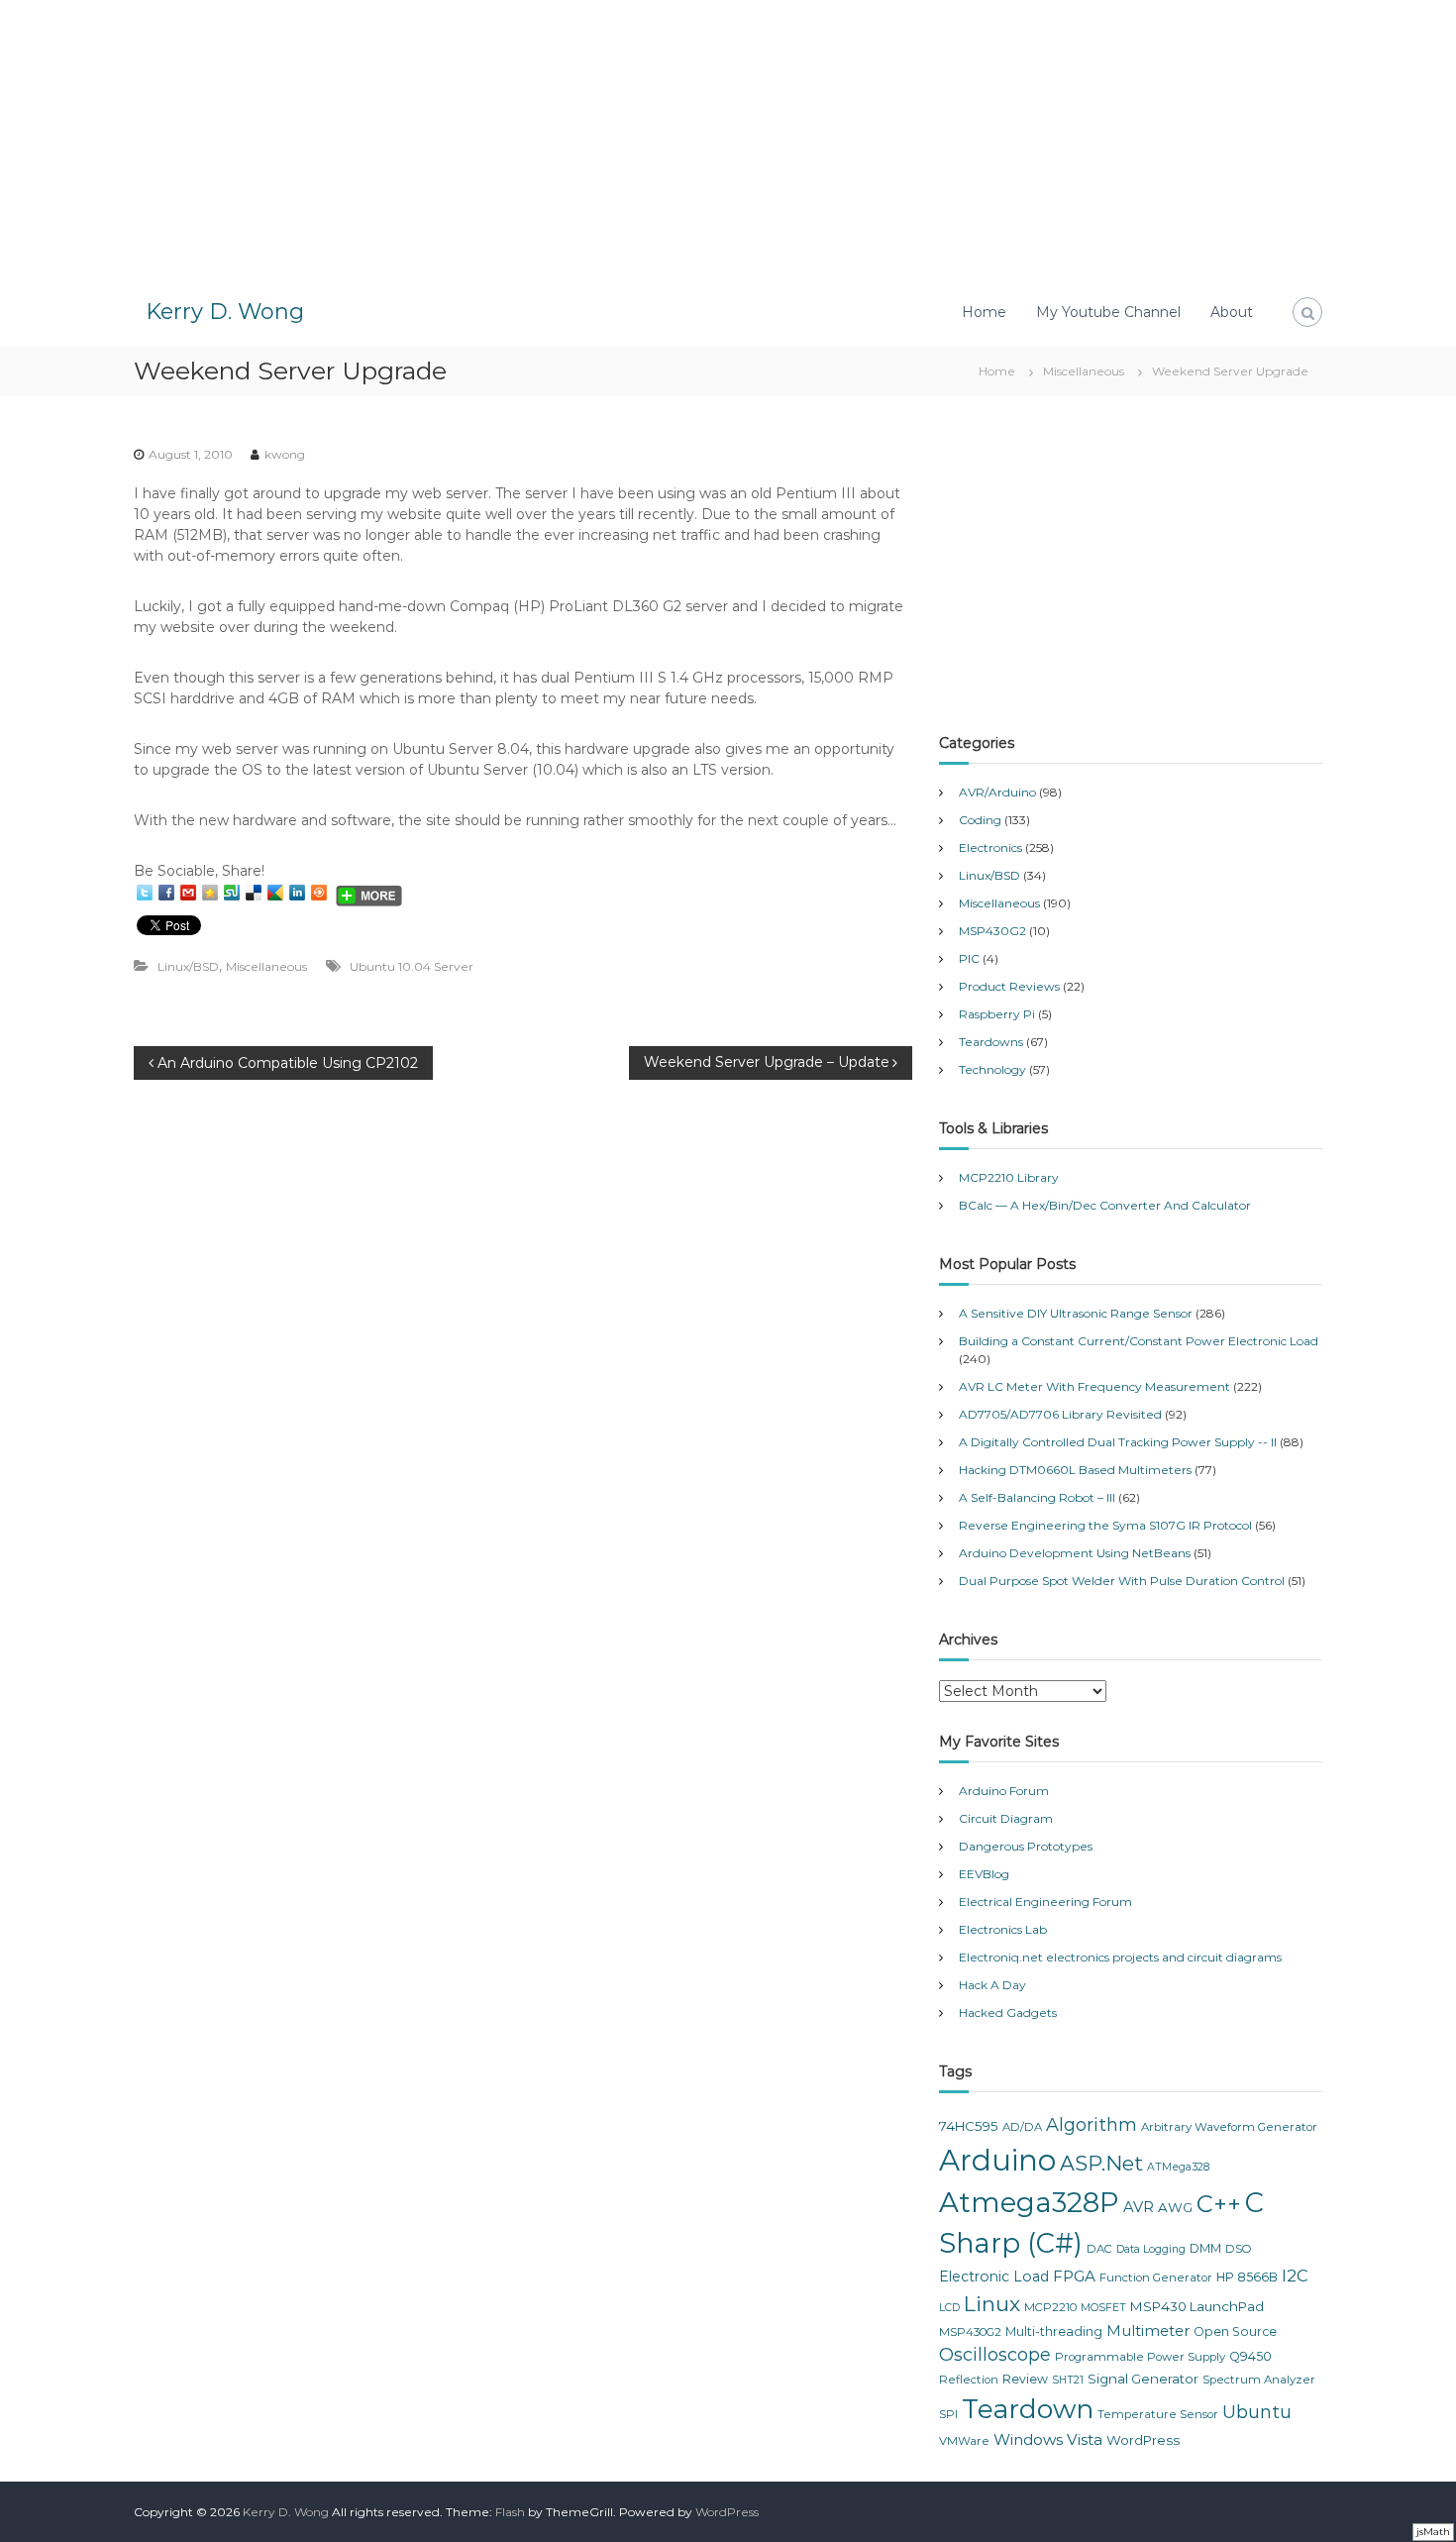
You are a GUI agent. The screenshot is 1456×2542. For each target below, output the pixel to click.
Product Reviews (1009, 986)
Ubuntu (1257, 2412)
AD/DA (1022, 2127)
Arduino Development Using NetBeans (1075, 1553)
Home (984, 312)
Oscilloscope (995, 2355)
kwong (285, 454)
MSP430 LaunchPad (1197, 2306)
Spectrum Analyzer (1259, 2380)
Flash (510, 2512)
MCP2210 (1050, 2307)
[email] (188, 893)
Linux (992, 2304)
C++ (1219, 2204)
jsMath (1433, 2532)
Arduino (997, 2160)
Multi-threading (1054, 2331)
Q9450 (1250, 2356)
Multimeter (1148, 2331)
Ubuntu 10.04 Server (412, 966)
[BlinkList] (319, 893)
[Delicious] (254, 893)
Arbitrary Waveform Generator (1229, 2127)
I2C (1295, 2276)
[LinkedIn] (297, 893)
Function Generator (1156, 2277)
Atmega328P (1029, 2202)
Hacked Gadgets (1008, 2012)
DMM (1205, 2248)
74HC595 (969, 2126)
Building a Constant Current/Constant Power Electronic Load (1139, 1341)
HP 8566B (1247, 2277)
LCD (949, 2308)
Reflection (969, 2380)
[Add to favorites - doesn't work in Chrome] (210, 893)
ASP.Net (1101, 2163)
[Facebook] (166, 893)
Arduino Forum (1004, 1791)
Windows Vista (1048, 2439)
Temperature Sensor (1158, 2414)
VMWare (964, 2441)
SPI (948, 2414)
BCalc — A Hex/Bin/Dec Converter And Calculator (1105, 1205)
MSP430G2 (992, 931)
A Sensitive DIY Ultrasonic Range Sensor (1076, 1313)
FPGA (1074, 2276)
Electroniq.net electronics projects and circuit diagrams (1120, 1957)
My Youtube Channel (1108, 312)
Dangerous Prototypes (1026, 1846)
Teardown (1028, 2409)
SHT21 (1068, 2380)
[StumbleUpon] (232, 893)
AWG (1175, 2207)
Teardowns (991, 1042)
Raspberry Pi (997, 1014)
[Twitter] (145, 893)
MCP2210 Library (1009, 1177)
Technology (992, 1069)
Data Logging (1151, 2249)
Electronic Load (994, 2277)
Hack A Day (992, 1985)
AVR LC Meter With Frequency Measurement (1094, 1386)
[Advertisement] (728, 139)
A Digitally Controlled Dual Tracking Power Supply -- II (1118, 1442)
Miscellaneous (1084, 371)
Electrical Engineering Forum (1045, 1902)
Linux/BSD (188, 966)
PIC (969, 958)
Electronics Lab (1003, 1929)
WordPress (1143, 2440)
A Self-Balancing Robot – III (1037, 1497)
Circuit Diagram (1006, 1818)
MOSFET (1103, 2308)
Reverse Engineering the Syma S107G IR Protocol (1105, 1525)
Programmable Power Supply (1140, 2357)
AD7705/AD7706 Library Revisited (1060, 1414)
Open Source (1235, 2331)
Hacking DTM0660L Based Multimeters (1075, 1470)
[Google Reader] (275, 893)
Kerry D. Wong (225, 312)
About (1232, 312)
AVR (1139, 2207)
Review (1025, 2379)
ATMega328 (1178, 2167)
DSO (1239, 2249)
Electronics (990, 847)
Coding (980, 820)
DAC (1099, 2249)
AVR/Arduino (997, 792)
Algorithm (1092, 2125)
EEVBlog (984, 1874)
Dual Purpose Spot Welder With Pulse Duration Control (1122, 1581)
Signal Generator (1143, 2379)
